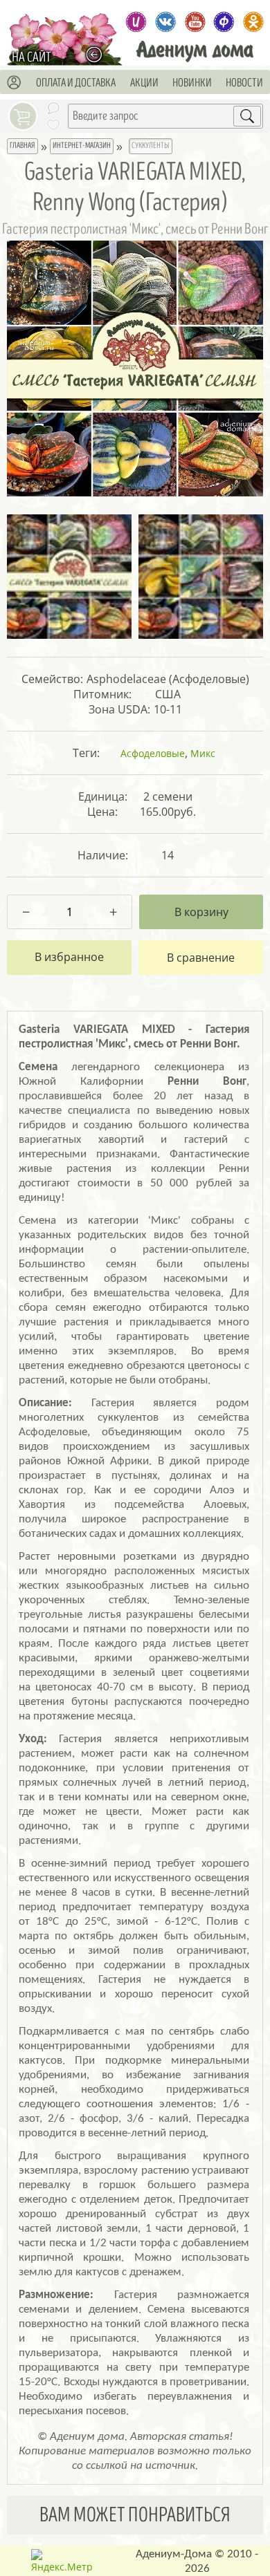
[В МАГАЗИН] (97, 54)
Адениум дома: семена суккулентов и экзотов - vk (165, 22)
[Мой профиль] (15, 83)
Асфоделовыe (153, 753)
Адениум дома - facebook (224, 22)
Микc (203, 753)
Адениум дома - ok (253, 22)
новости (244, 83)
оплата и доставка (76, 83)
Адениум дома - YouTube (195, 22)
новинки (192, 83)
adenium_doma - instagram (136, 22)
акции (144, 83)
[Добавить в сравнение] (201, 958)
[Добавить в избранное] (69, 958)
